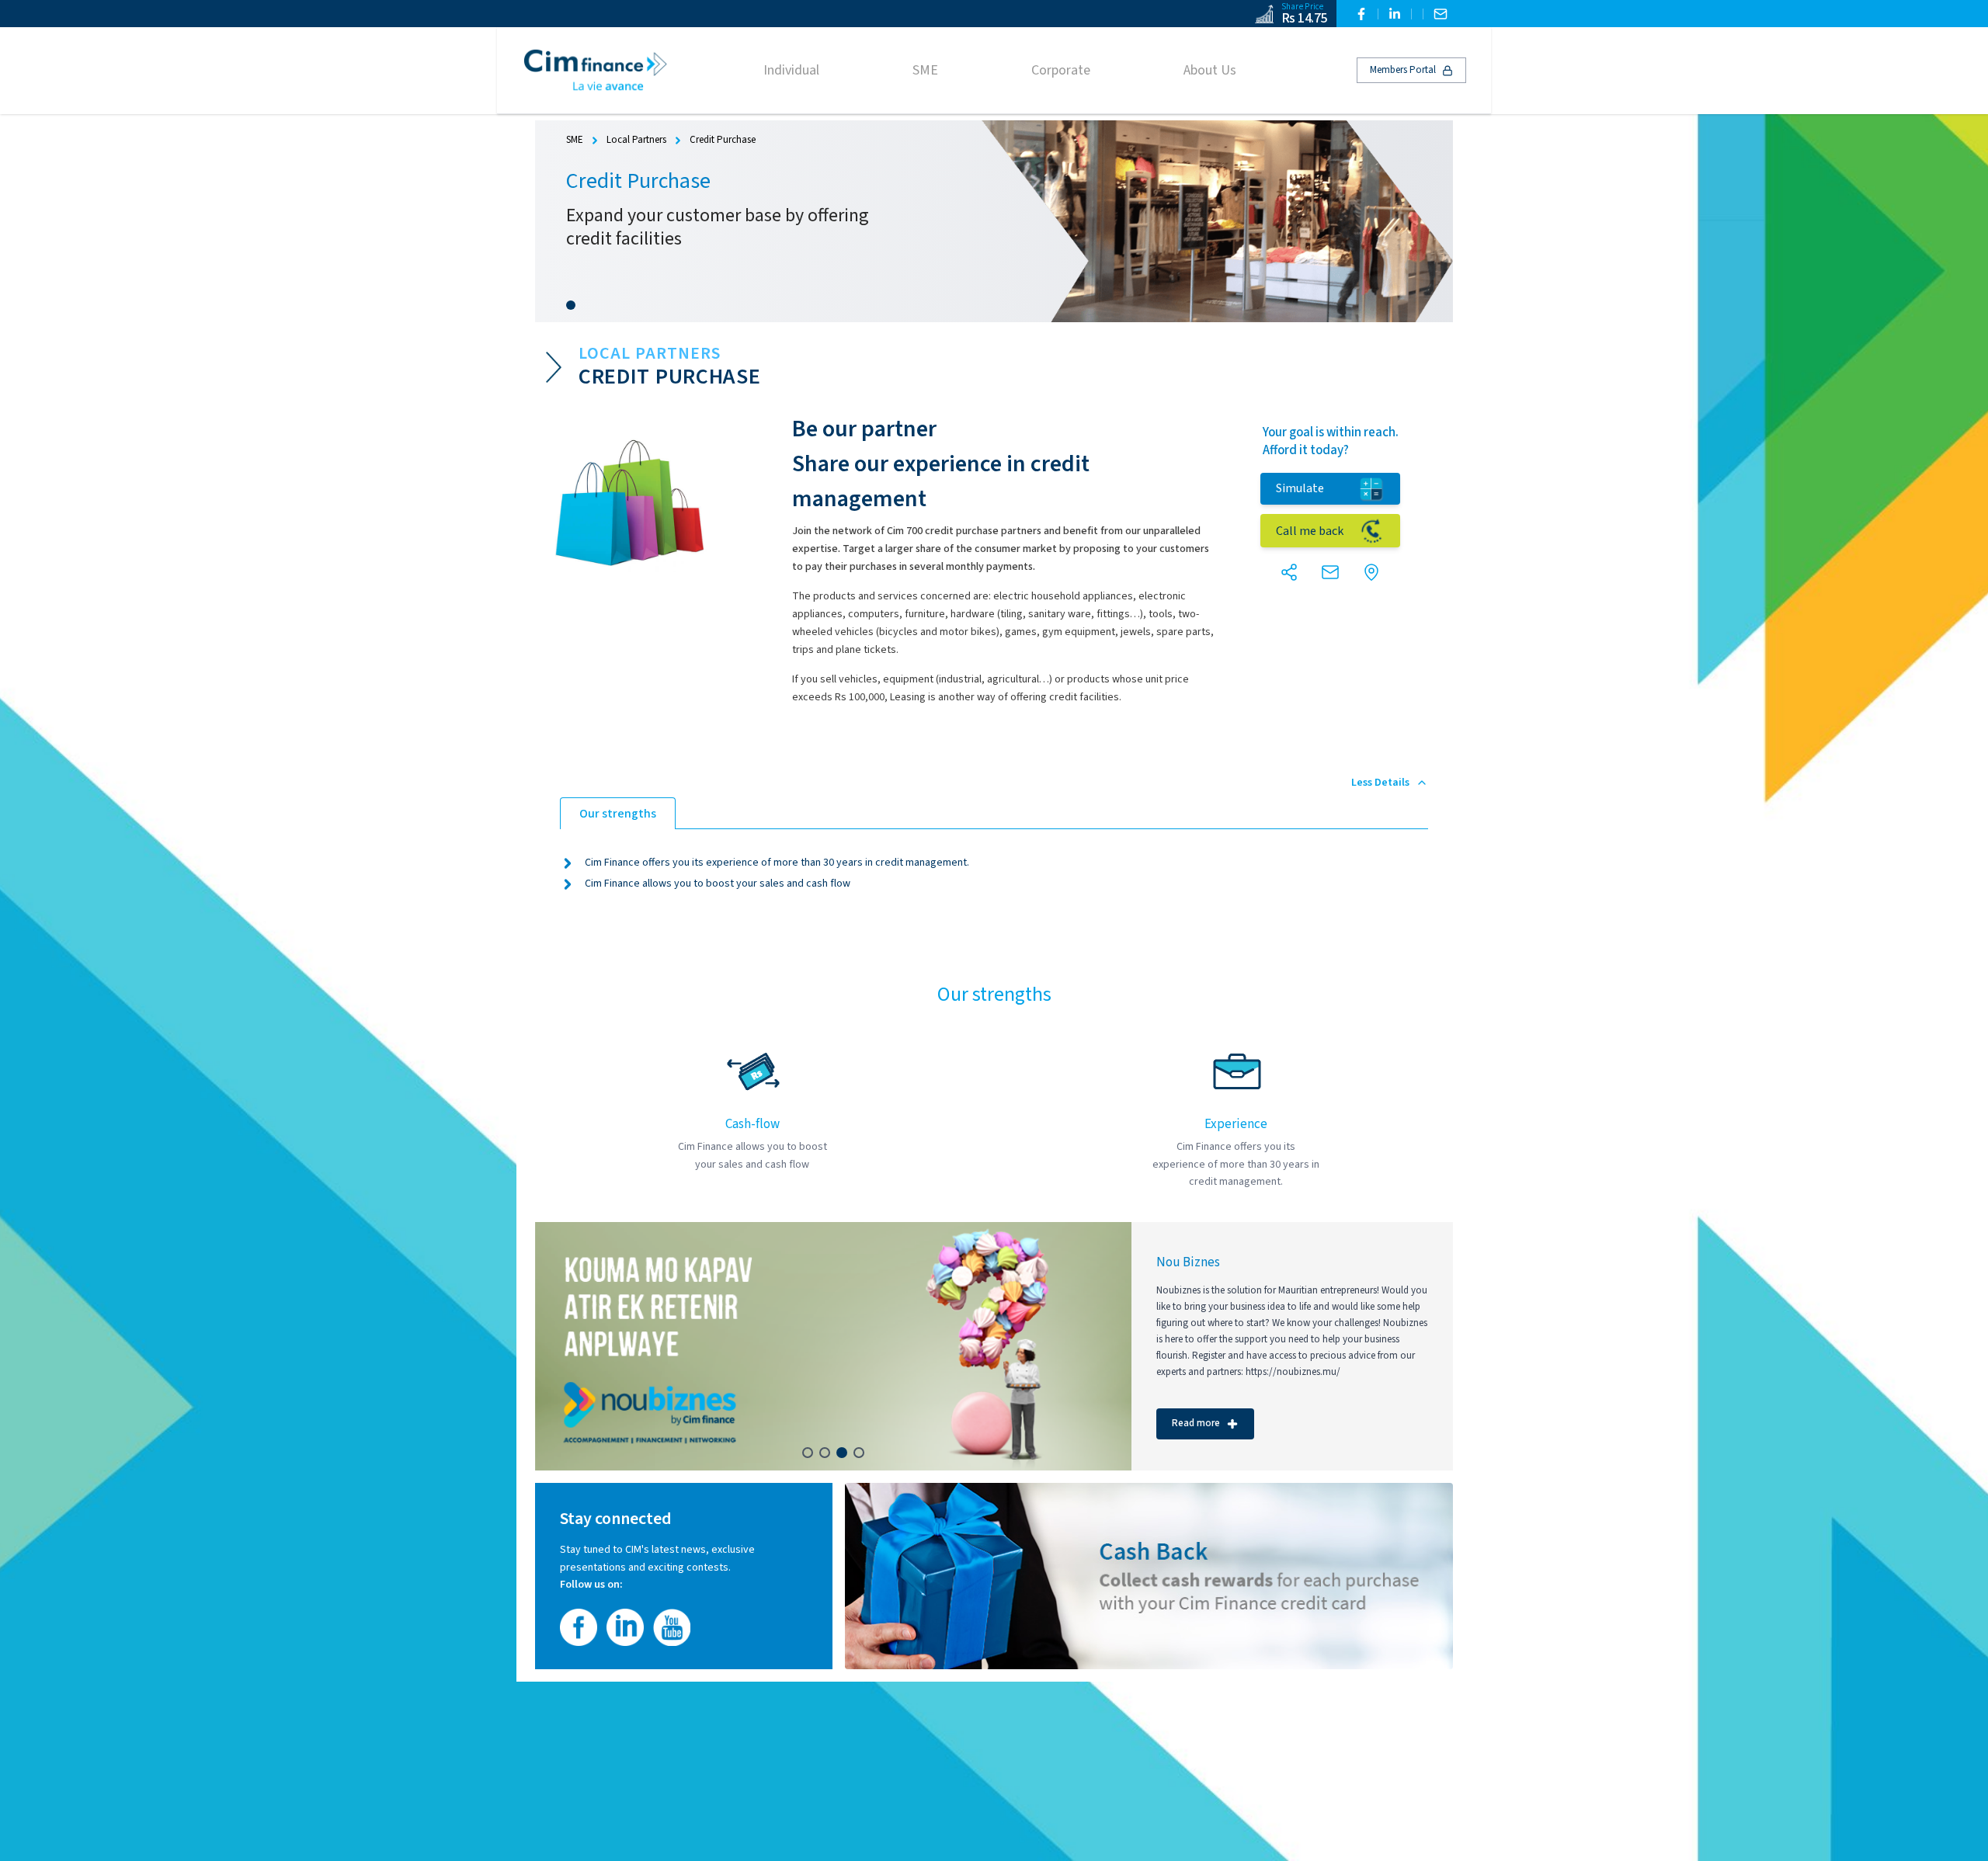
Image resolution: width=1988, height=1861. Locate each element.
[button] (1289, 572)
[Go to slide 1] (571, 305)
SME (575, 140)
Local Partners (636, 140)
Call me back (1310, 531)
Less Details (1380, 783)
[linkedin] (625, 1627)
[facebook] (579, 1627)
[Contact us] (1330, 572)
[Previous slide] (561, 1346)
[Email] (1441, 14)
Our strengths (618, 814)
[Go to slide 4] (859, 1453)
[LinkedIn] (1395, 14)
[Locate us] (1371, 572)
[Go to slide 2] (825, 1453)
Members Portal (1403, 70)
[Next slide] (1105, 1346)
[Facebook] (1361, 14)
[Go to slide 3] (842, 1453)
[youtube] (672, 1627)
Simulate (1300, 488)
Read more (1196, 1423)
